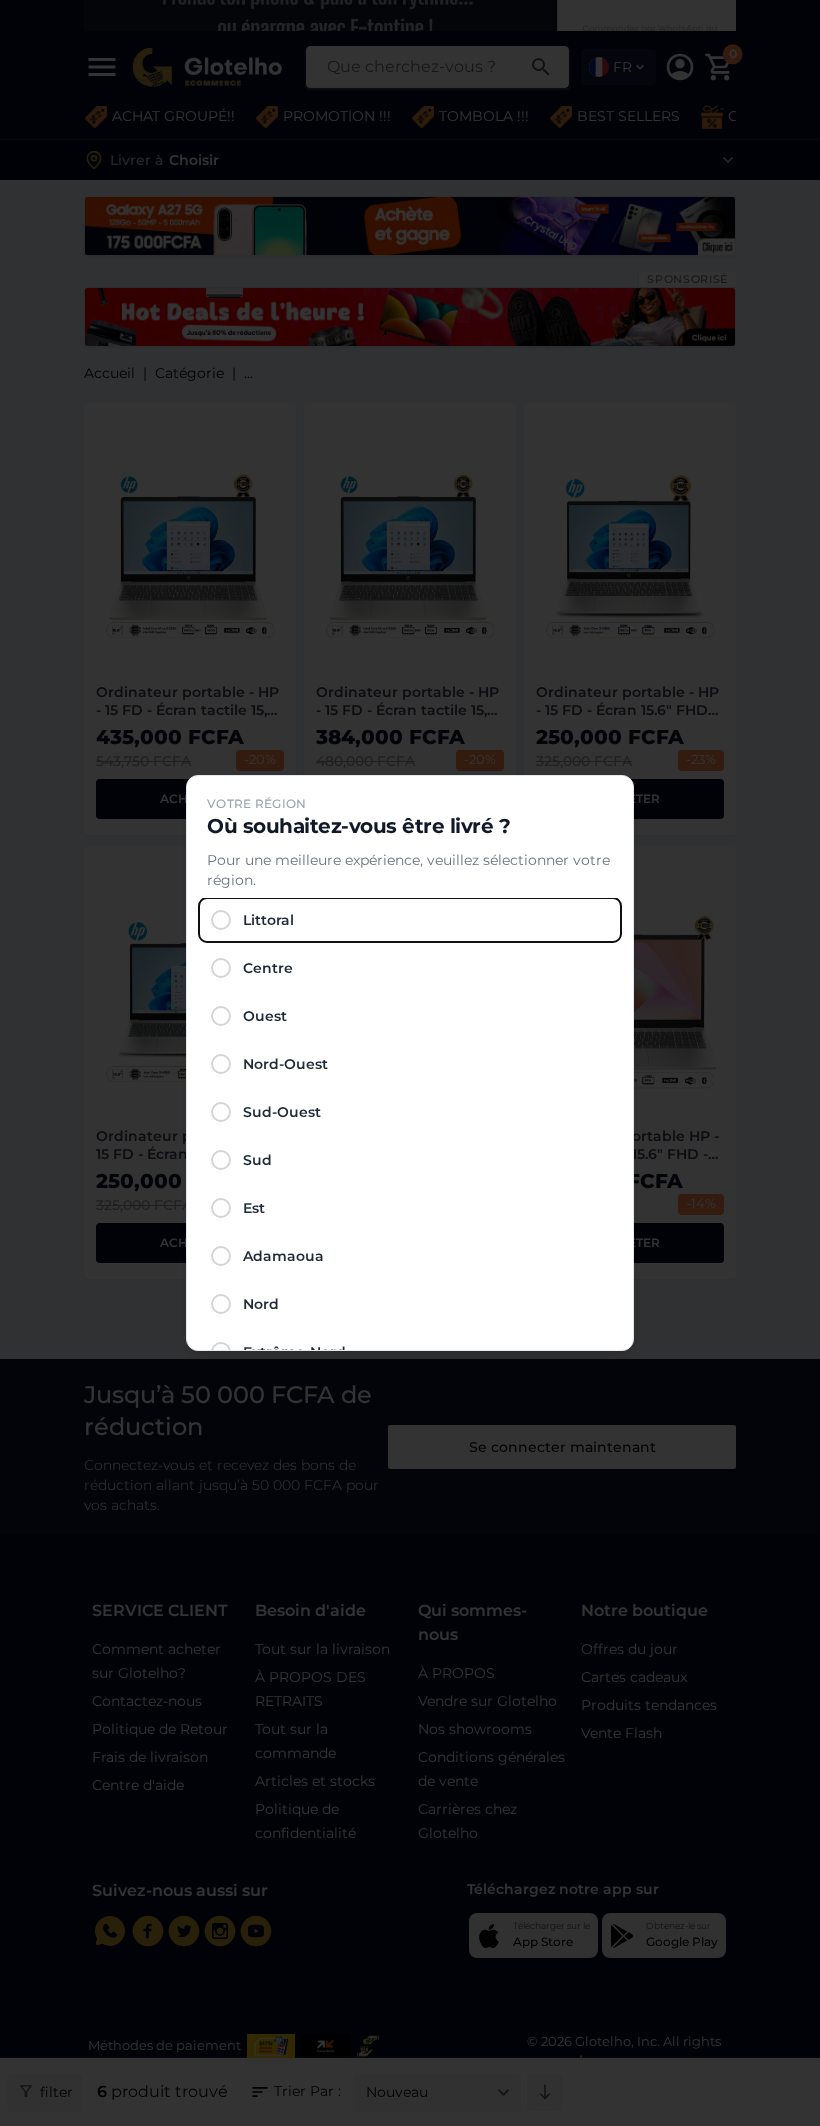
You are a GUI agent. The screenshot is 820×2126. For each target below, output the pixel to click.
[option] (410, 920)
